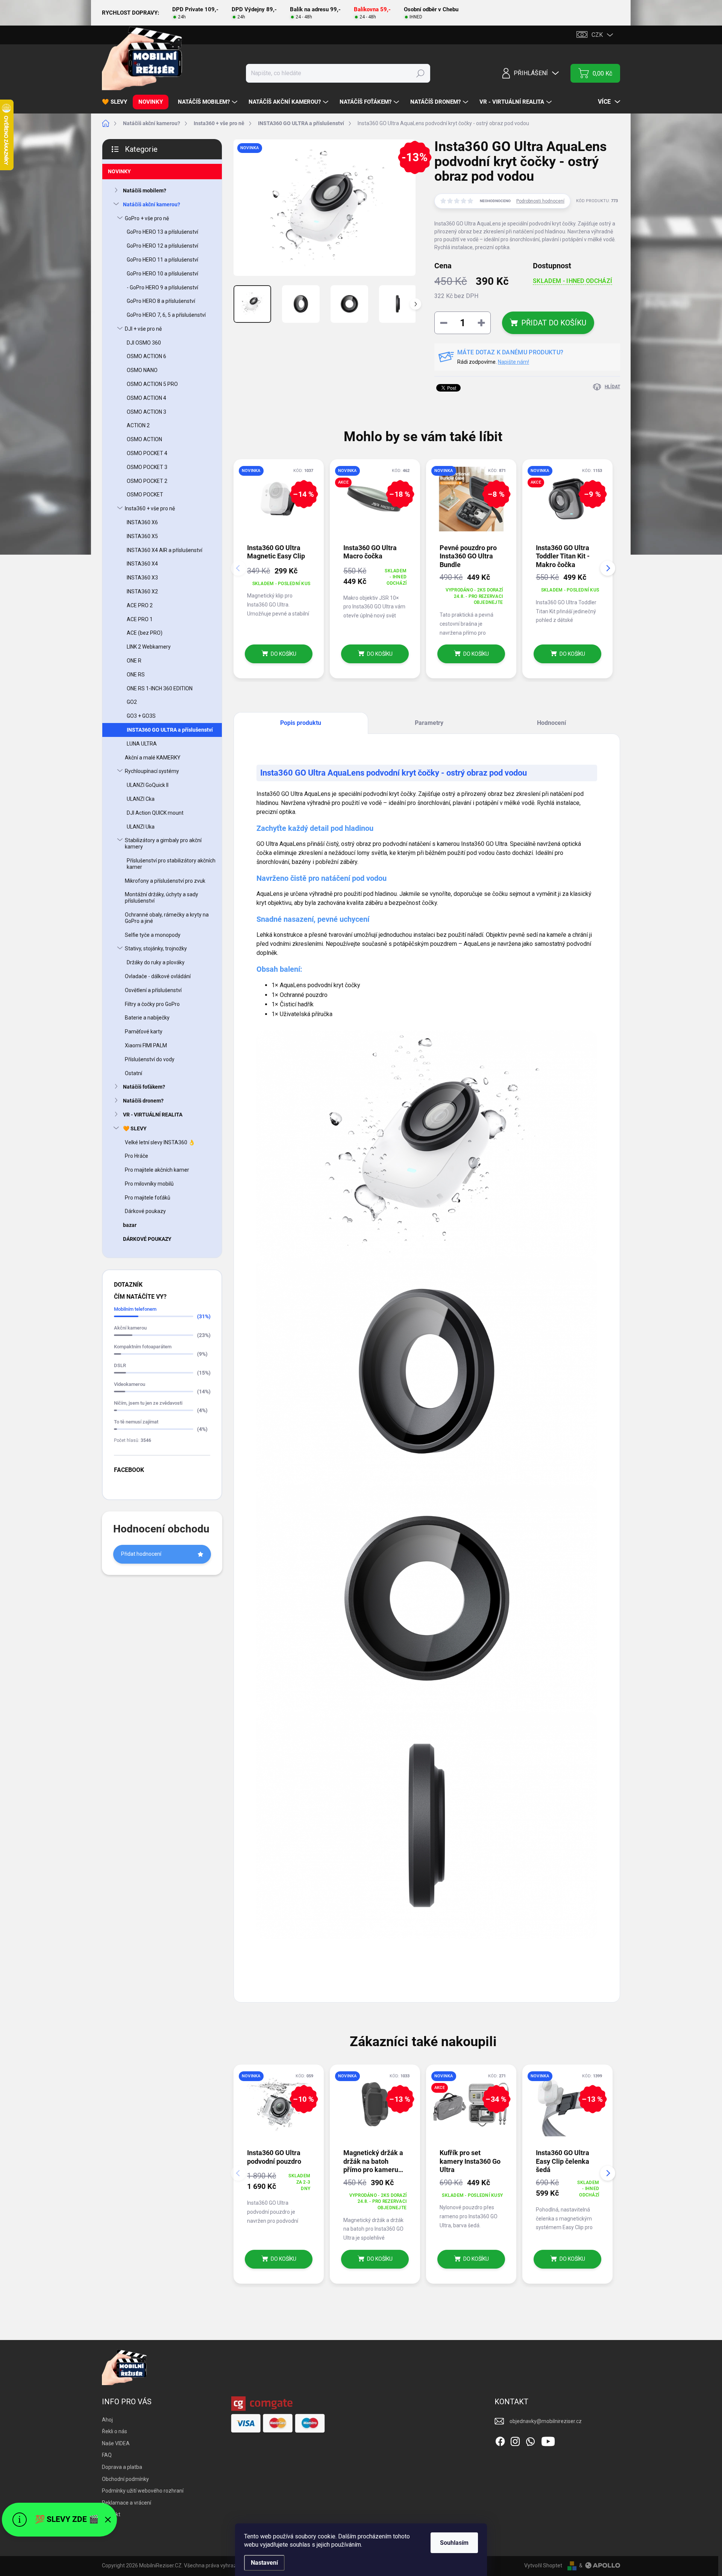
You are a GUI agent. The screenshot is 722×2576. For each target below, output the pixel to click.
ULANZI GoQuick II (148, 785)
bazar (130, 1225)
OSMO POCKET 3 (147, 467)
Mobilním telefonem (135, 1309)
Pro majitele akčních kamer (157, 1170)
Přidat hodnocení (141, 1554)
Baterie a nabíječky (147, 1018)
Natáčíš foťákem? (144, 1087)
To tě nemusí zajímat (136, 1422)
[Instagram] (515, 2440)
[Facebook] (500, 2440)
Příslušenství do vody (150, 1059)
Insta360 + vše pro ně (150, 508)
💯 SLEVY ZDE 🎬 (67, 2519)
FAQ (107, 2455)
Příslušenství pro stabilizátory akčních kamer (171, 864)
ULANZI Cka (141, 799)
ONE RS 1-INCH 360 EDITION (160, 688)
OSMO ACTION (144, 439)
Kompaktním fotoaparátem (143, 1347)
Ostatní (133, 1073)
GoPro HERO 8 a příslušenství (161, 301)
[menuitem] (117, 102)
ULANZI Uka (141, 827)
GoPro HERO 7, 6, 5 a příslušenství (166, 315)
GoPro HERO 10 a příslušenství (162, 274)
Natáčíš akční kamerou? (152, 204)
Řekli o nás (115, 2431)
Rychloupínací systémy (152, 771)
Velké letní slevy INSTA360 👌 (160, 1142)
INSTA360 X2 (142, 591)
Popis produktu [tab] (301, 723)
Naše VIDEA (116, 2443)
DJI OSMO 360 (144, 343)
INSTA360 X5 (142, 536)
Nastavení (264, 2563)
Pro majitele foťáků (148, 1198)
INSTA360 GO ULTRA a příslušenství (170, 730)
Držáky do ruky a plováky (156, 962)
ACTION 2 (138, 425)
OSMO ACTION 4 (146, 398)
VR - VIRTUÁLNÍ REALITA (153, 1115)
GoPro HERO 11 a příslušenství (162, 260)
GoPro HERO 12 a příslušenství (162, 246)
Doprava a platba (122, 2467)
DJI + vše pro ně (143, 329)
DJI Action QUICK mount (155, 813)
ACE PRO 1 (140, 619)
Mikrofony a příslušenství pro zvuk (165, 881)
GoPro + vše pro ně (147, 218)
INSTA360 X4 (142, 564)
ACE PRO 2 (140, 605)
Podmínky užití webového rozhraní (143, 2491)
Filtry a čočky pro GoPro (152, 1004)
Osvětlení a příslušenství (153, 990)
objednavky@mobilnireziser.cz (546, 2421)
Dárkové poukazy (145, 1211)
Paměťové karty (144, 1032)
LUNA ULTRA (142, 744)
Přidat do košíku (554, 323)
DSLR (120, 1365)
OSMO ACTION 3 (146, 412)
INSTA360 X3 (142, 578)
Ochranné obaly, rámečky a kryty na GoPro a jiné (167, 918)
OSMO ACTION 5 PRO (152, 384)
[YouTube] (548, 2440)
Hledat (421, 73)
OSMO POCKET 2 (147, 481)
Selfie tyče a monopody (153, 935)
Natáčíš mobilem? (145, 191)
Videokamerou (130, 1384)
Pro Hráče (137, 1156)
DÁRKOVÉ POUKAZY (147, 1239)
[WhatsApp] (530, 2440)
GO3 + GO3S (141, 716)
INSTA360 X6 (142, 522)
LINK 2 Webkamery (149, 647)
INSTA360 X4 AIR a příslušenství (165, 550)
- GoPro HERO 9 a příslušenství (162, 287)
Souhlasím (454, 2543)
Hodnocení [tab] (551, 723)
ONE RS (136, 675)
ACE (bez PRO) (145, 633)
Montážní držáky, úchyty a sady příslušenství (162, 898)
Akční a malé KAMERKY (153, 758)
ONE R (134, 661)
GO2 (132, 702)
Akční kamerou (130, 1328)
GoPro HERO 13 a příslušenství (162, 232)
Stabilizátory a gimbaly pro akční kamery (163, 843)
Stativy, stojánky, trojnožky (156, 948)
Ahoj (107, 2420)
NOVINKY (119, 171)
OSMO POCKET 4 (147, 453)
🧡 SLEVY (135, 1128)
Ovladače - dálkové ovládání (158, 976)
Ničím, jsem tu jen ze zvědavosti (148, 1403)
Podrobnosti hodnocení (540, 201)
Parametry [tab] (429, 723)
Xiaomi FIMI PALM (146, 1045)
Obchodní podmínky (125, 2479)
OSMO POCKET (145, 495)
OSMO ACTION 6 (146, 356)
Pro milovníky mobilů (149, 1184)
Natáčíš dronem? (143, 1101)
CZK (597, 35)
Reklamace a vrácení (127, 2503)
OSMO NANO (142, 370)
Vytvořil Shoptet (543, 2565)
